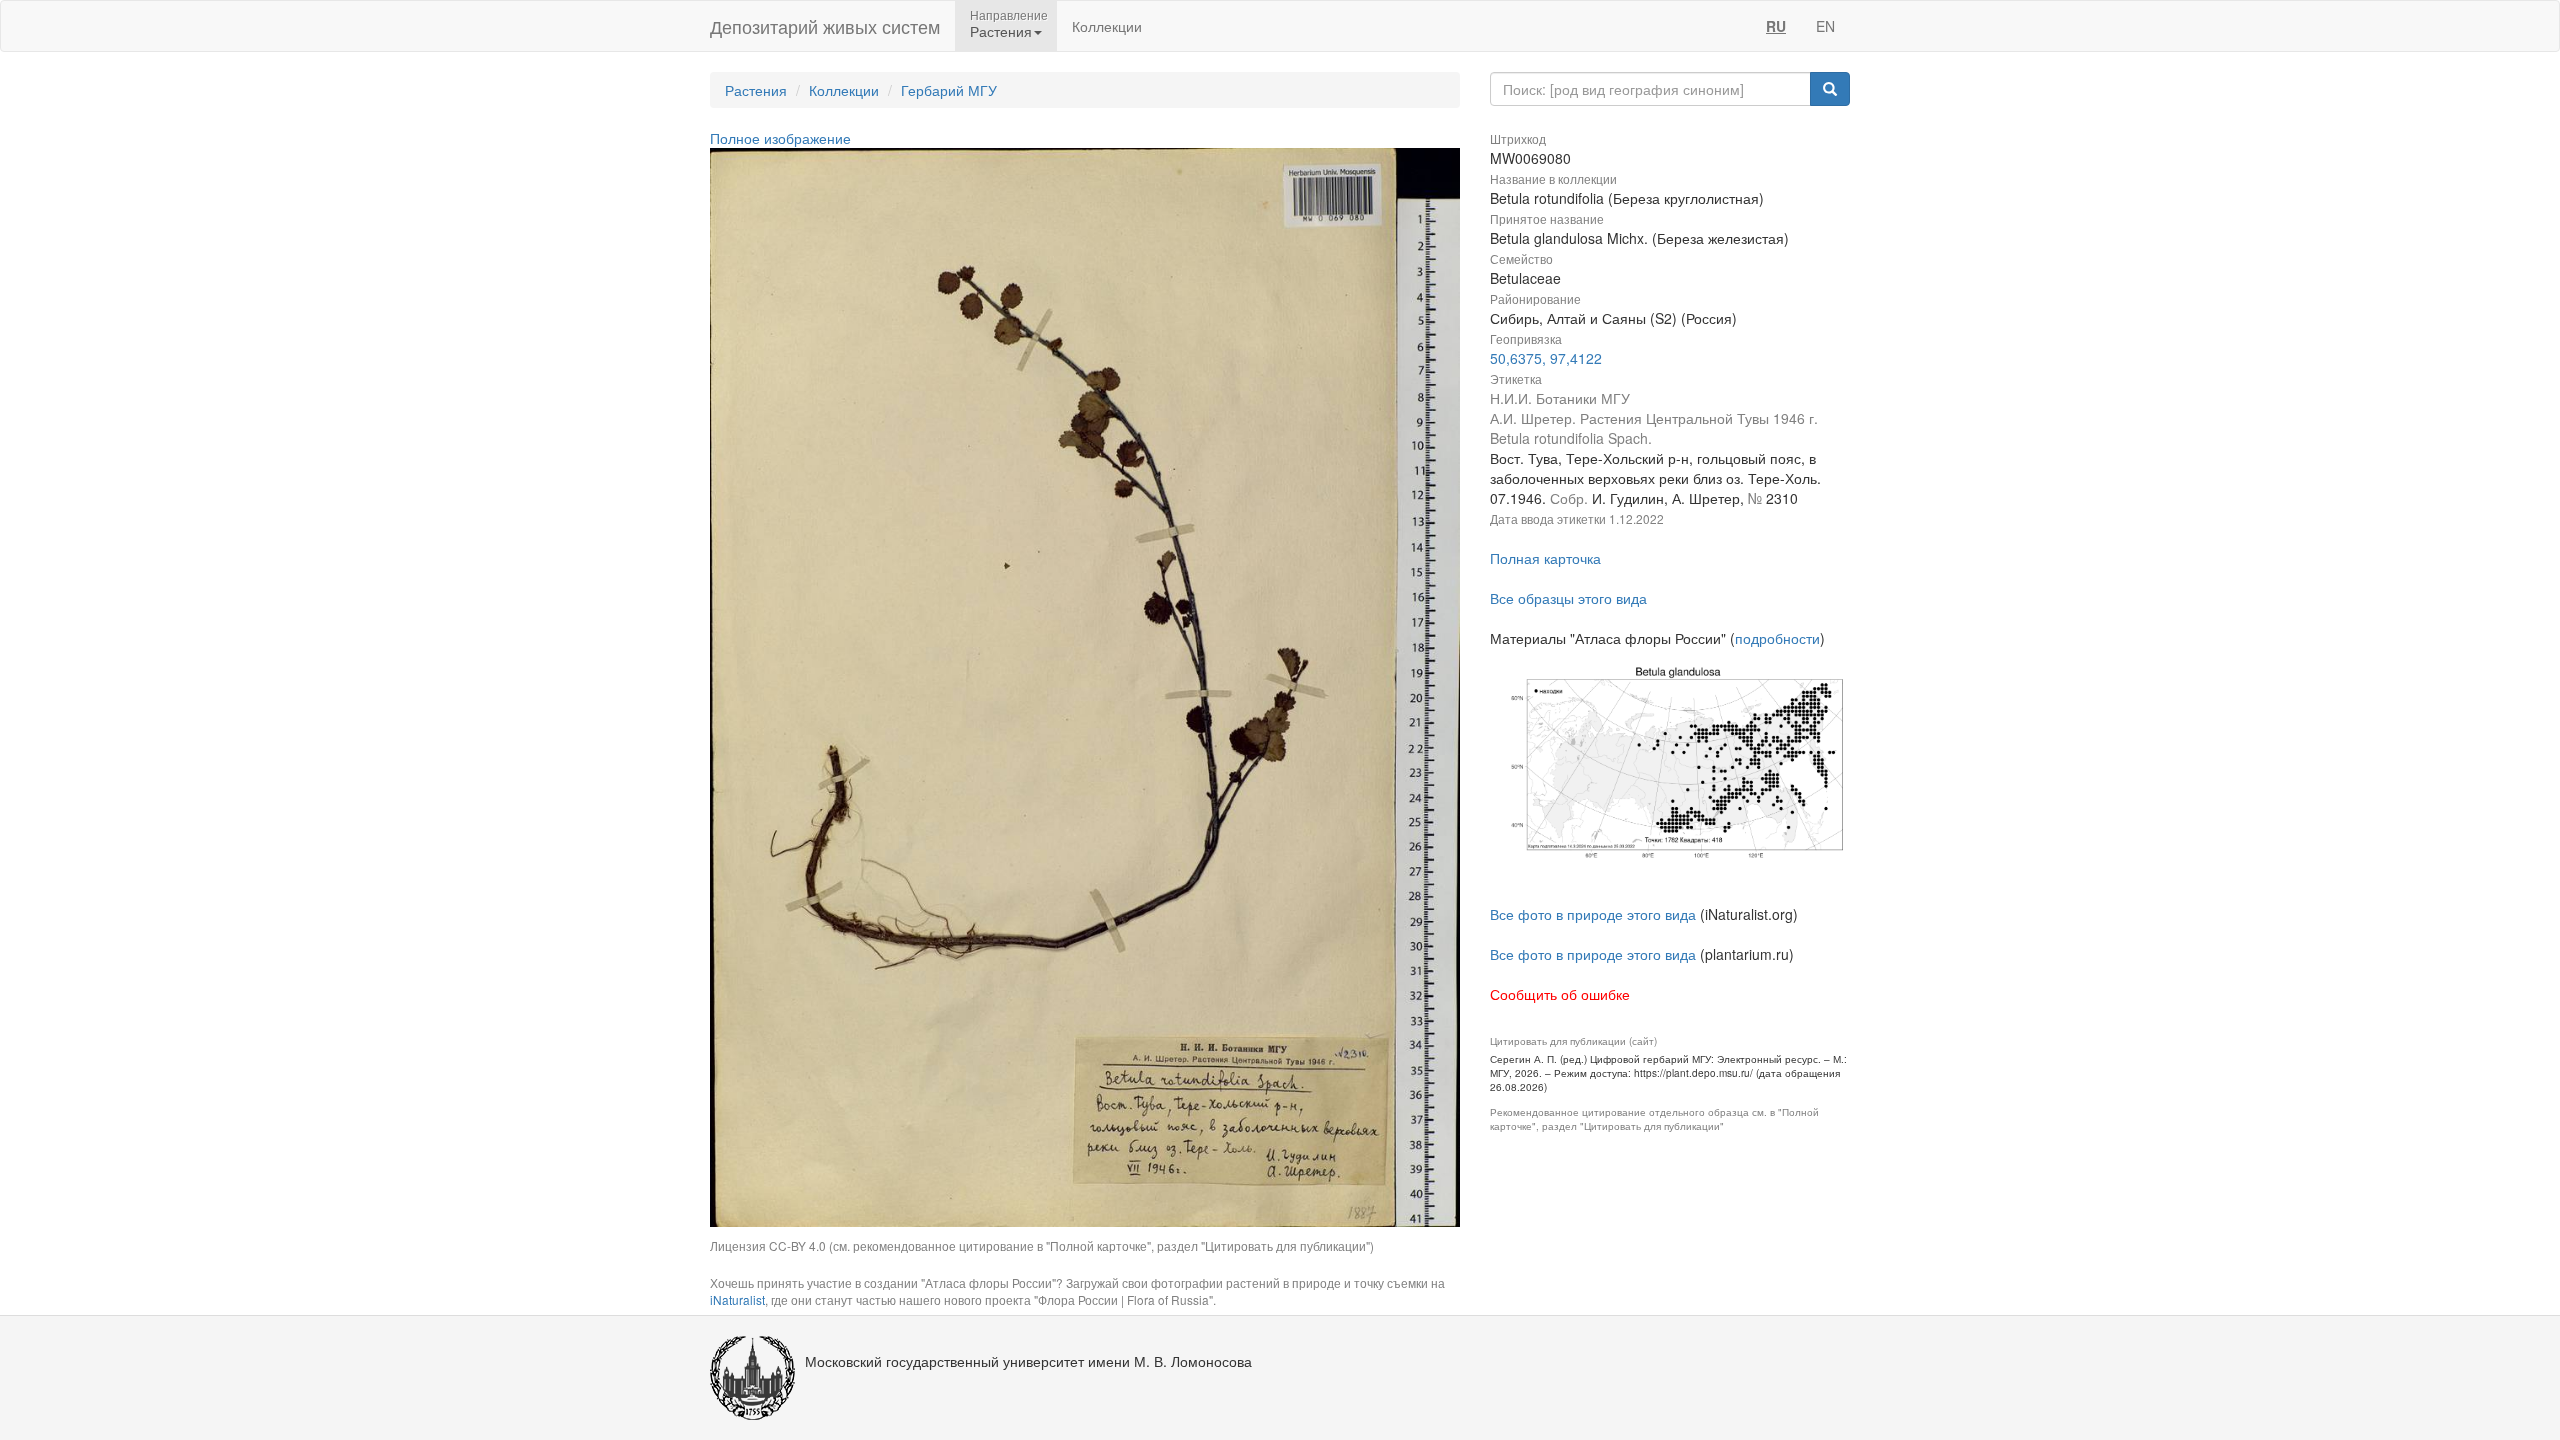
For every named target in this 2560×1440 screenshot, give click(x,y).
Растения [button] (1001, 31)
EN (1825, 26)
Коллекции (1107, 26)
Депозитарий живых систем (825, 26)
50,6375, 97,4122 (1546, 358)
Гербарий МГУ (949, 90)
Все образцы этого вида (1568, 598)
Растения (756, 90)
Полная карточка (1545, 558)
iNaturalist (737, 1299)
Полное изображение (780, 138)
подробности (1777, 638)
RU (1776, 26)
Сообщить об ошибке (1560, 994)
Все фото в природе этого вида (1593, 914)
